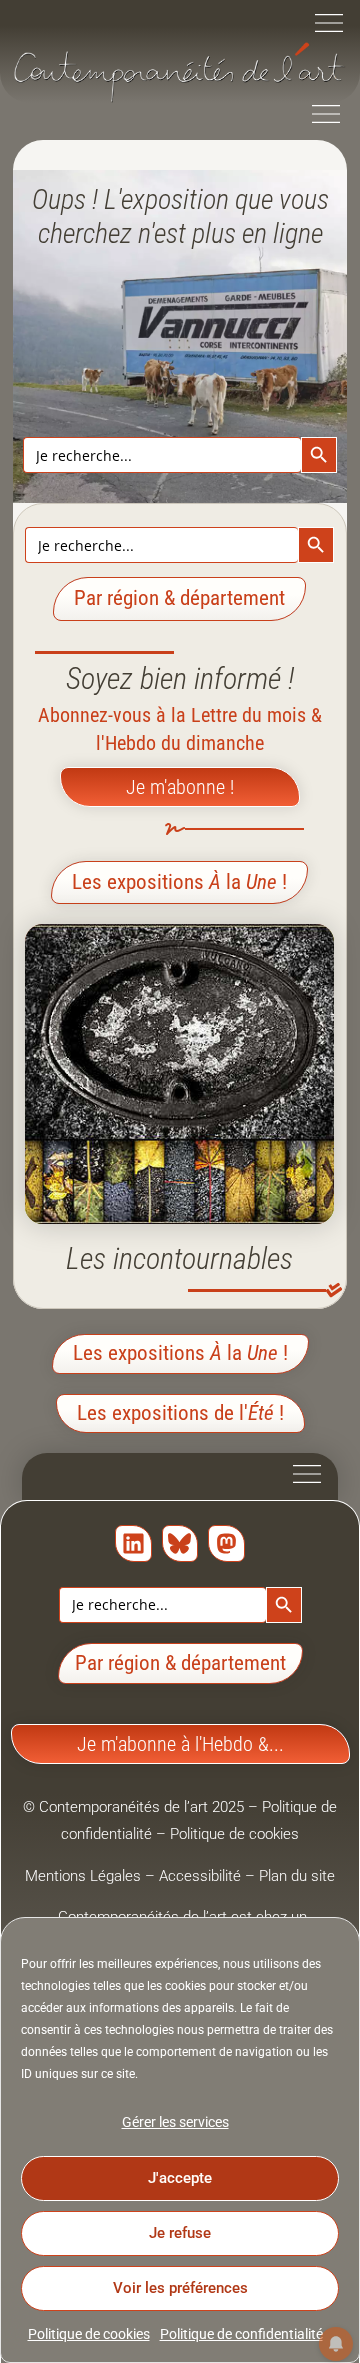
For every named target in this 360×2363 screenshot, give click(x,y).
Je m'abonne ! (180, 787)
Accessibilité (200, 1876)
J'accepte (180, 2178)
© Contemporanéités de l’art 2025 (135, 1807)
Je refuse (180, 2233)
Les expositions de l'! (180, 1413)
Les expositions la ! (179, 882)
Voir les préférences (180, 2288)
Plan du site (297, 1876)
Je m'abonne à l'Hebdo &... (180, 1744)
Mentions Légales (83, 1876)
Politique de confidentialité (241, 2334)
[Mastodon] (226, 1543)
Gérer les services (175, 2122)
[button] (329, 25)
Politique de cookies (89, 2334)
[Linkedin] (133, 1543)
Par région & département (180, 1663)
